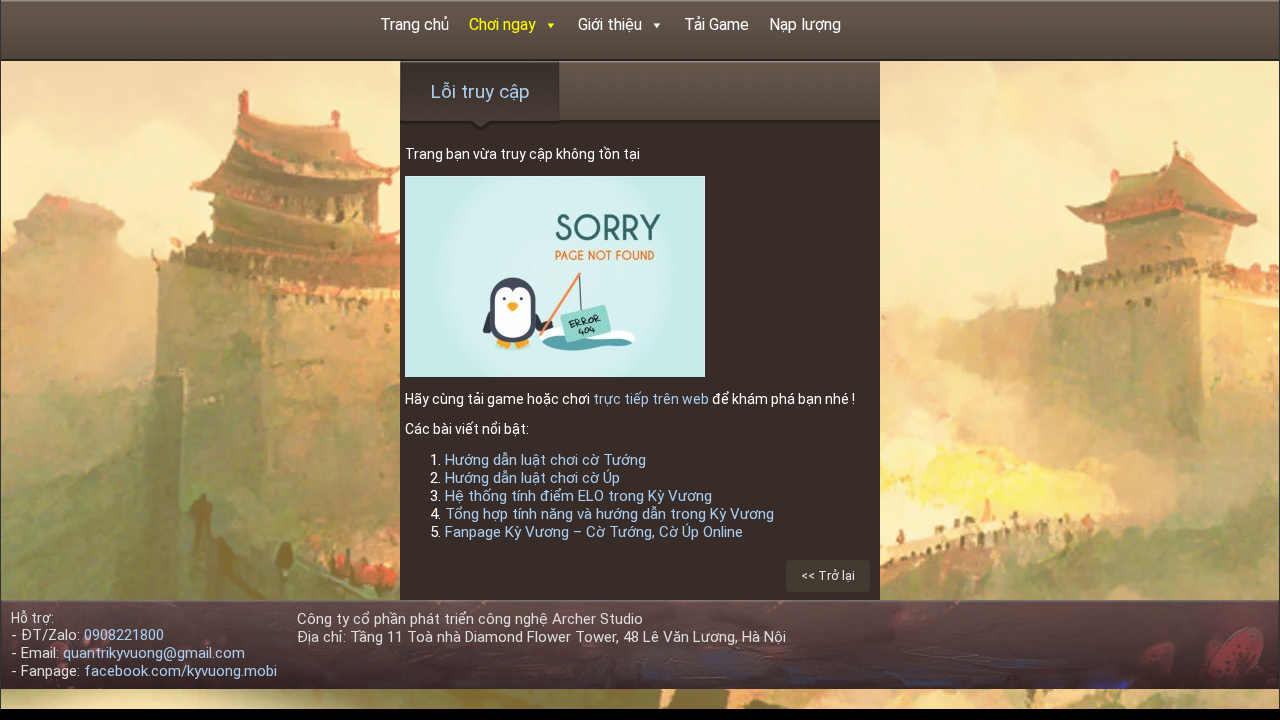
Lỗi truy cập (480, 91)
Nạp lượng (805, 24)
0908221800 (124, 635)
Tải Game (716, 24)
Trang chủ (414, 24)
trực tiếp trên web (652, 399)
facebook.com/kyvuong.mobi (180, 671)
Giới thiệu (610, 24)
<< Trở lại (828, 575)
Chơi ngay (502, 24)
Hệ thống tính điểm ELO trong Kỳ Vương (578, 496)
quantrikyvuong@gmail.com (154, 653)
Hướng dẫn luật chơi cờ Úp (532, 478)
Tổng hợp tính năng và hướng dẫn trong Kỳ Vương (609, 514)
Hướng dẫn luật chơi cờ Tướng (545, 460)
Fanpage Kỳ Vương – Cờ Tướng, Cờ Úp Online (594, 532)
